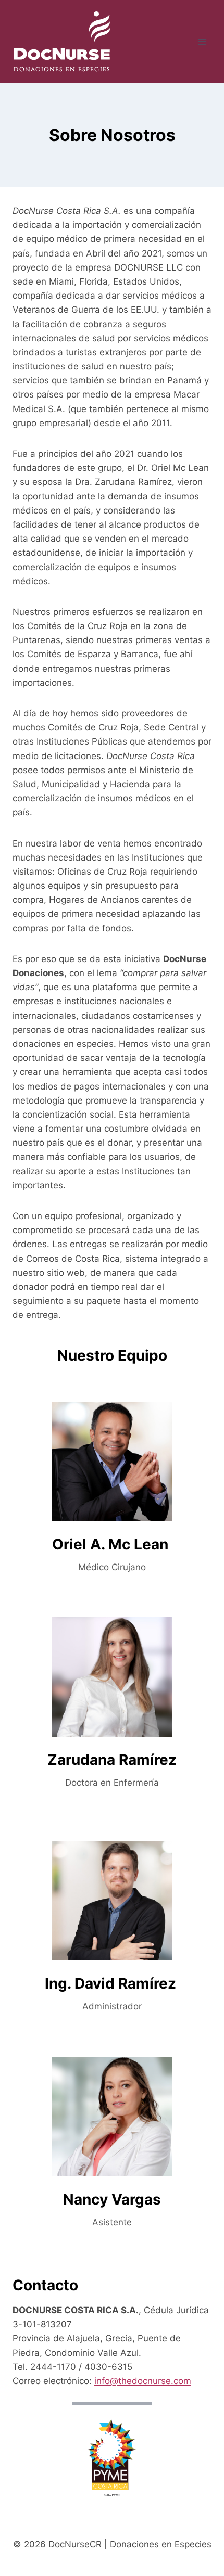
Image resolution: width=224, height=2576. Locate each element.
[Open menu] (202, 41)
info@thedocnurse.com (143, 2381)
